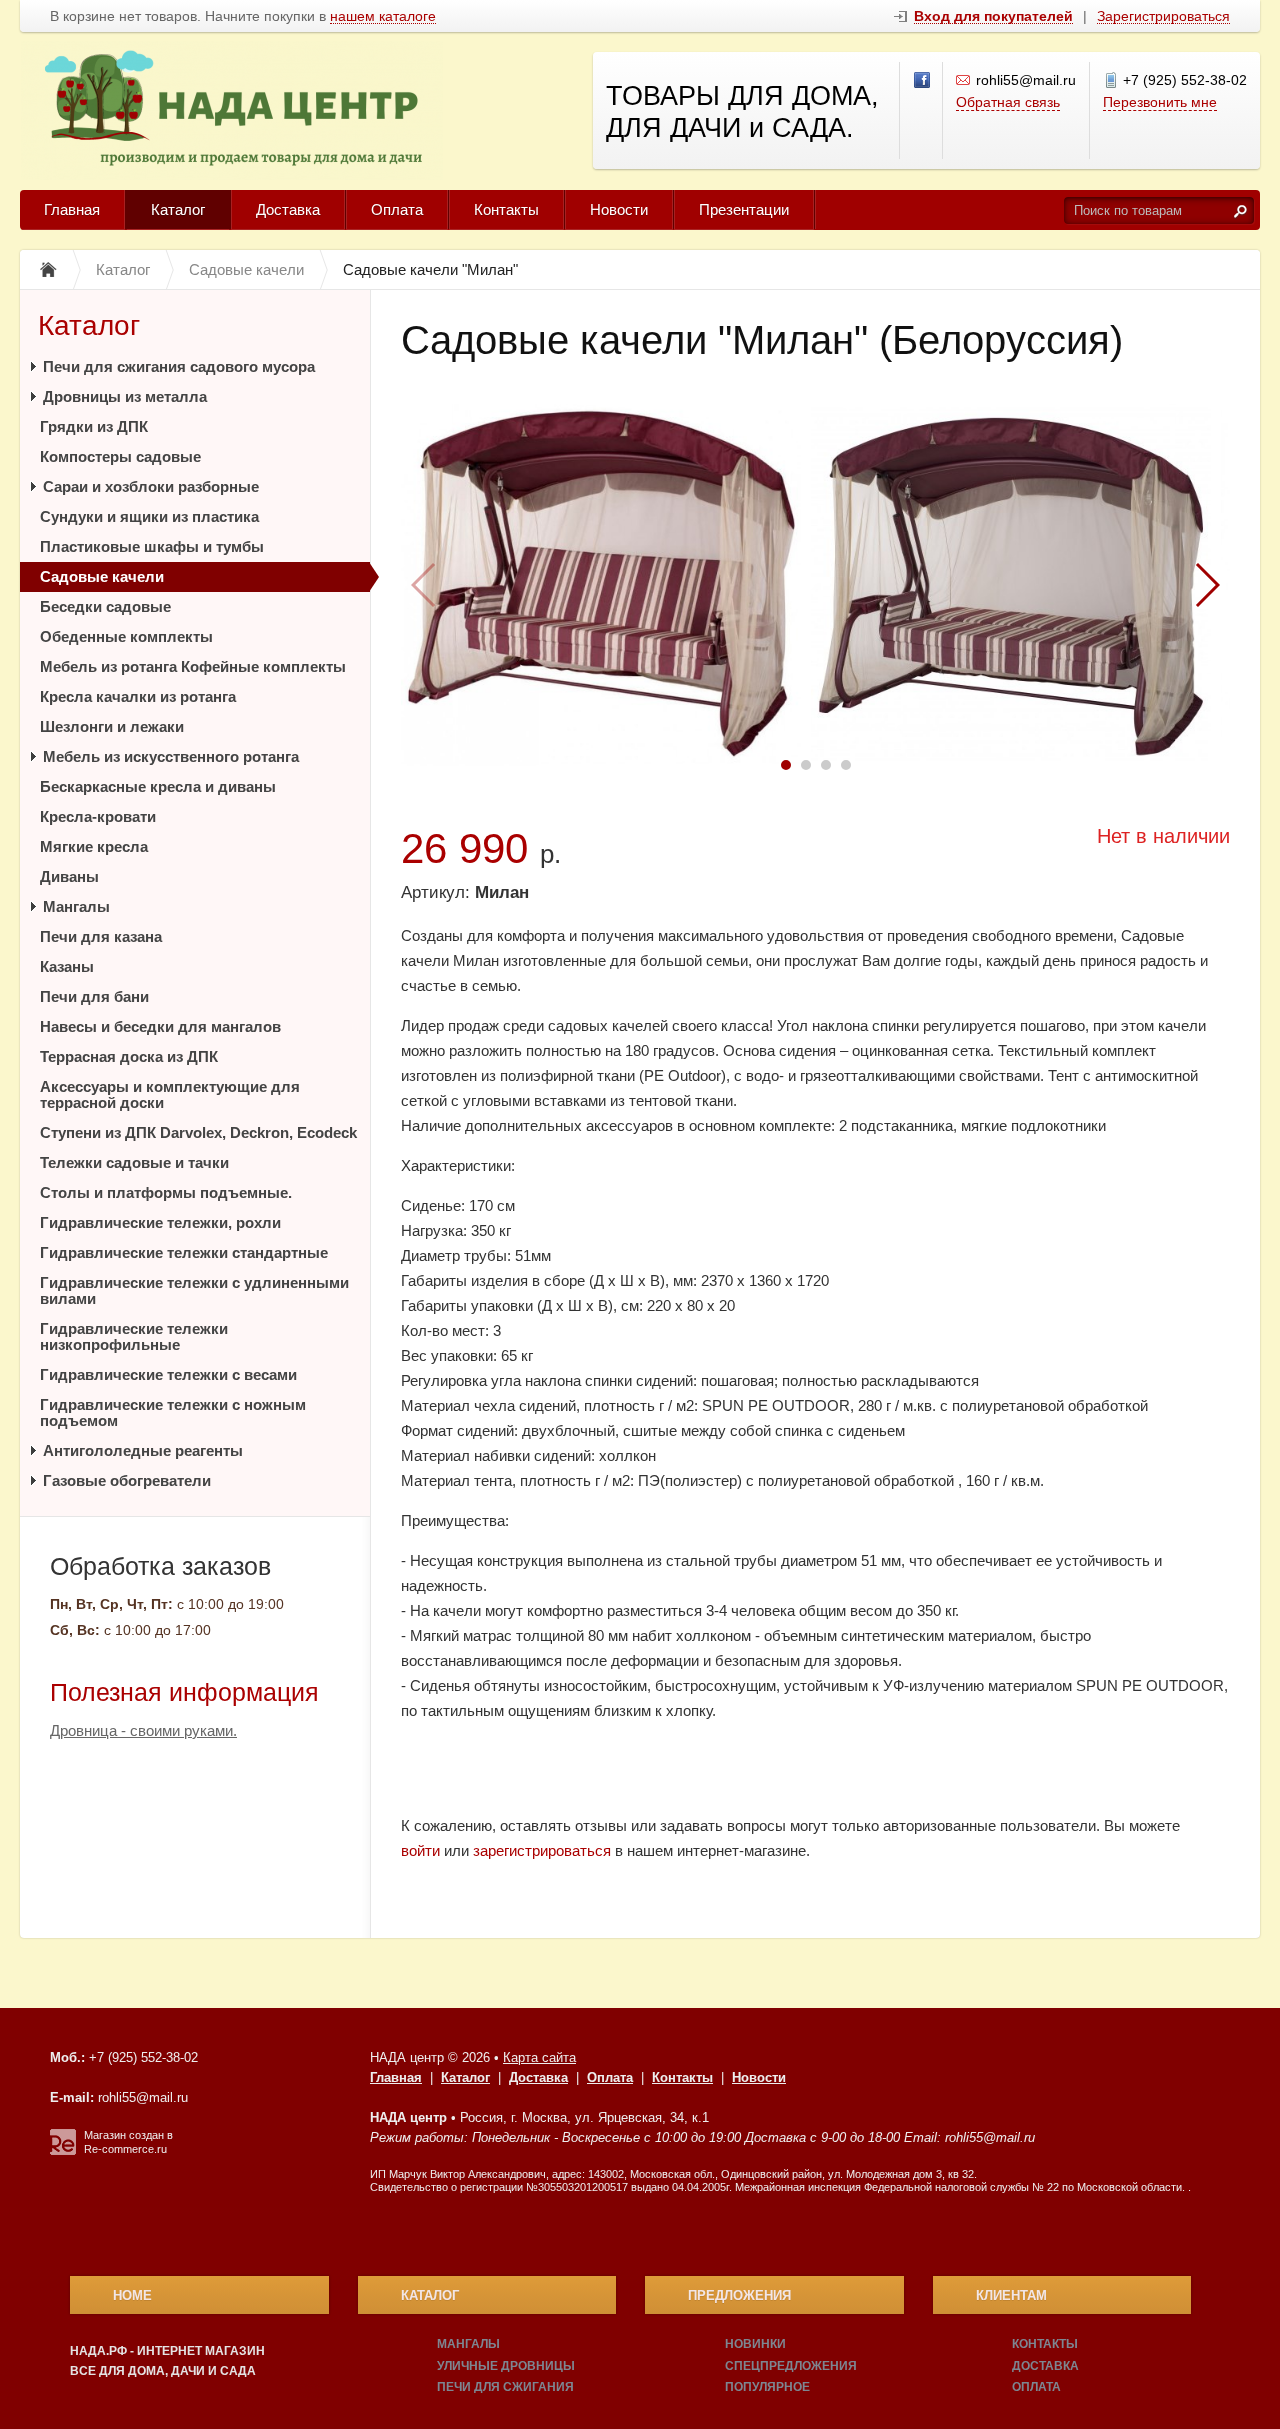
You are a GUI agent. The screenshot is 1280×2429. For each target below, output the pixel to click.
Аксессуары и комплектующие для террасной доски (170, 1094)
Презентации (744, 209)
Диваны (69, 876)
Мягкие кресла (94, 846)
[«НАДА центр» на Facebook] (923, 81)
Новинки (755, 2344)
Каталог (178, 209)
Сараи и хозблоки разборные (151, 486)
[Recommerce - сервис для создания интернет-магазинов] (63, 2151)
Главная (72, 209)
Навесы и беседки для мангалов (160, 1026)
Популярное (767, 2387)
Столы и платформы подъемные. (166, 1192)
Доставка (288, 209)
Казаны (67, 966)
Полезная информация (184, 1692)
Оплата (397, 209)
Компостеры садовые (120, 456)
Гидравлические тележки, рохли (160, 1222)
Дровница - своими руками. (143, 1730)
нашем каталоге (383, 16)
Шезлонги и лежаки (112, 726)
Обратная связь (1008, 102)
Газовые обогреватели (127, 1480)
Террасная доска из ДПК (129, 1056)
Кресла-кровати (98, 816)
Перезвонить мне (1160, 102)
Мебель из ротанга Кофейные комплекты (193, 666)
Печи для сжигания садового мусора (179, 366)
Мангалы (76, 906)
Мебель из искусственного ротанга (171, 756)
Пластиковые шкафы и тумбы (152, 546)
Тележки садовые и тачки (134, 1162)
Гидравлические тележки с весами (168, 1374)
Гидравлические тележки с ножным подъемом (173, 1412)
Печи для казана (101, 936)
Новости (619, 209)
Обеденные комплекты (126, 636)
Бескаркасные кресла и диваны (158, 786)
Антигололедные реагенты (143, 1450)
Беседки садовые (105, 606)
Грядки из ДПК (94, 426)
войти (420, 1850)
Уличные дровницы (506, 2366)
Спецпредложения (791, 2366)
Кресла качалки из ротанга (138, 696)
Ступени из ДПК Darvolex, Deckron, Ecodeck (198, 1132)
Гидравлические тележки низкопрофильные (134, 1336)
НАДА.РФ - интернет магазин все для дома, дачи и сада (167, 2361)
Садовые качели (102, 576)
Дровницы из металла (125, 396)
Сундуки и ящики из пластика (149, 516)
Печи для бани (94, 996)
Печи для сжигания (505, 2387)
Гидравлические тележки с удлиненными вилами (194, 1290)
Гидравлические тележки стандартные (184, 1252)
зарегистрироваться (542, 1850)
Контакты (506, 209)
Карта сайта (539, 2057)
